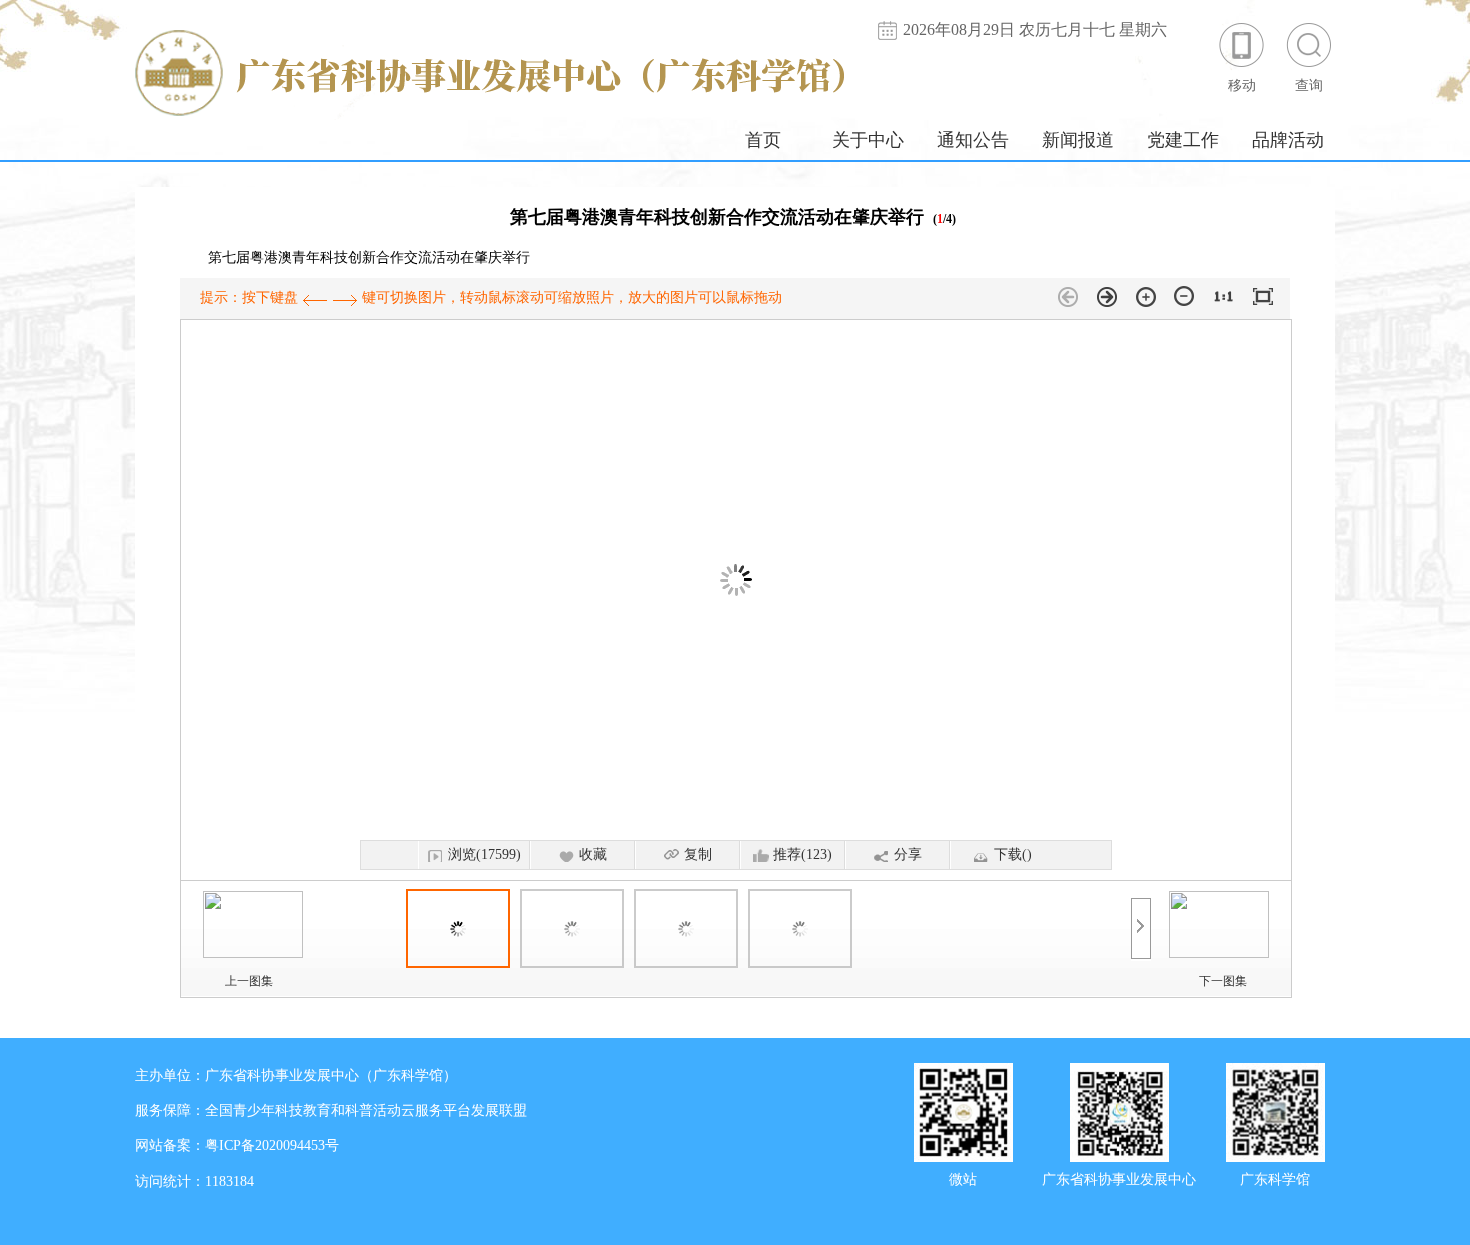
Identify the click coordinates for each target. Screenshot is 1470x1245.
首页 (763, 140)
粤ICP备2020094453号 (272, 1145)
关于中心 (868, 140)
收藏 (593, 854)
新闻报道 (1078, 140)
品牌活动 (1288, 140)
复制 (698, 854)
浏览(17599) (484, 854)
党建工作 (1183, 140)
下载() (1013, 854)
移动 (1242, 85)
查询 (1309, 85)
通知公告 (973, 140)
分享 (908, 854)
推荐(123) (802, 854)
